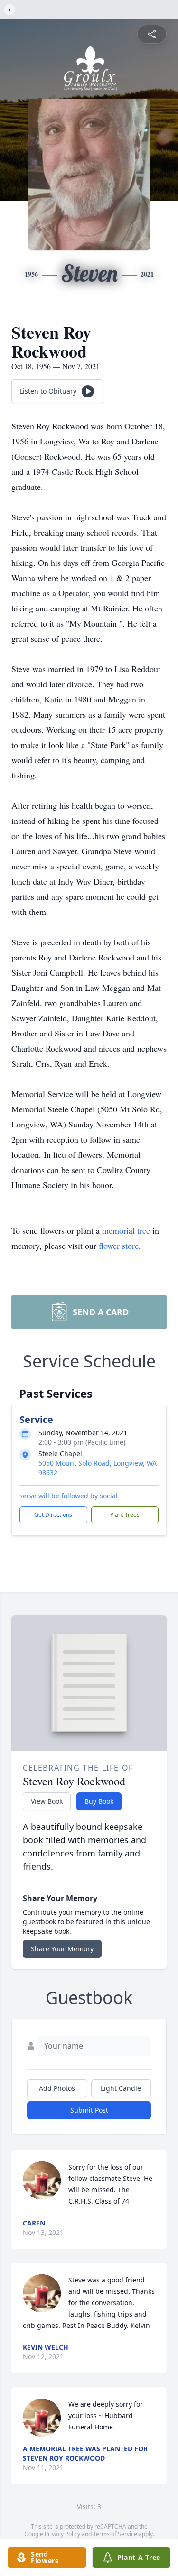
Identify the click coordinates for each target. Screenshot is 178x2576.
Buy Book (99, 1801)
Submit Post (89, 2110)
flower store (119, 1246)
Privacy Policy (62, 2534)
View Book (47, 1801)
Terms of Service (115, 2534)
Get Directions (53, 1515)
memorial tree (126, 1230)
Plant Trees (125, 1515)
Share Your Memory (62, 1949)
